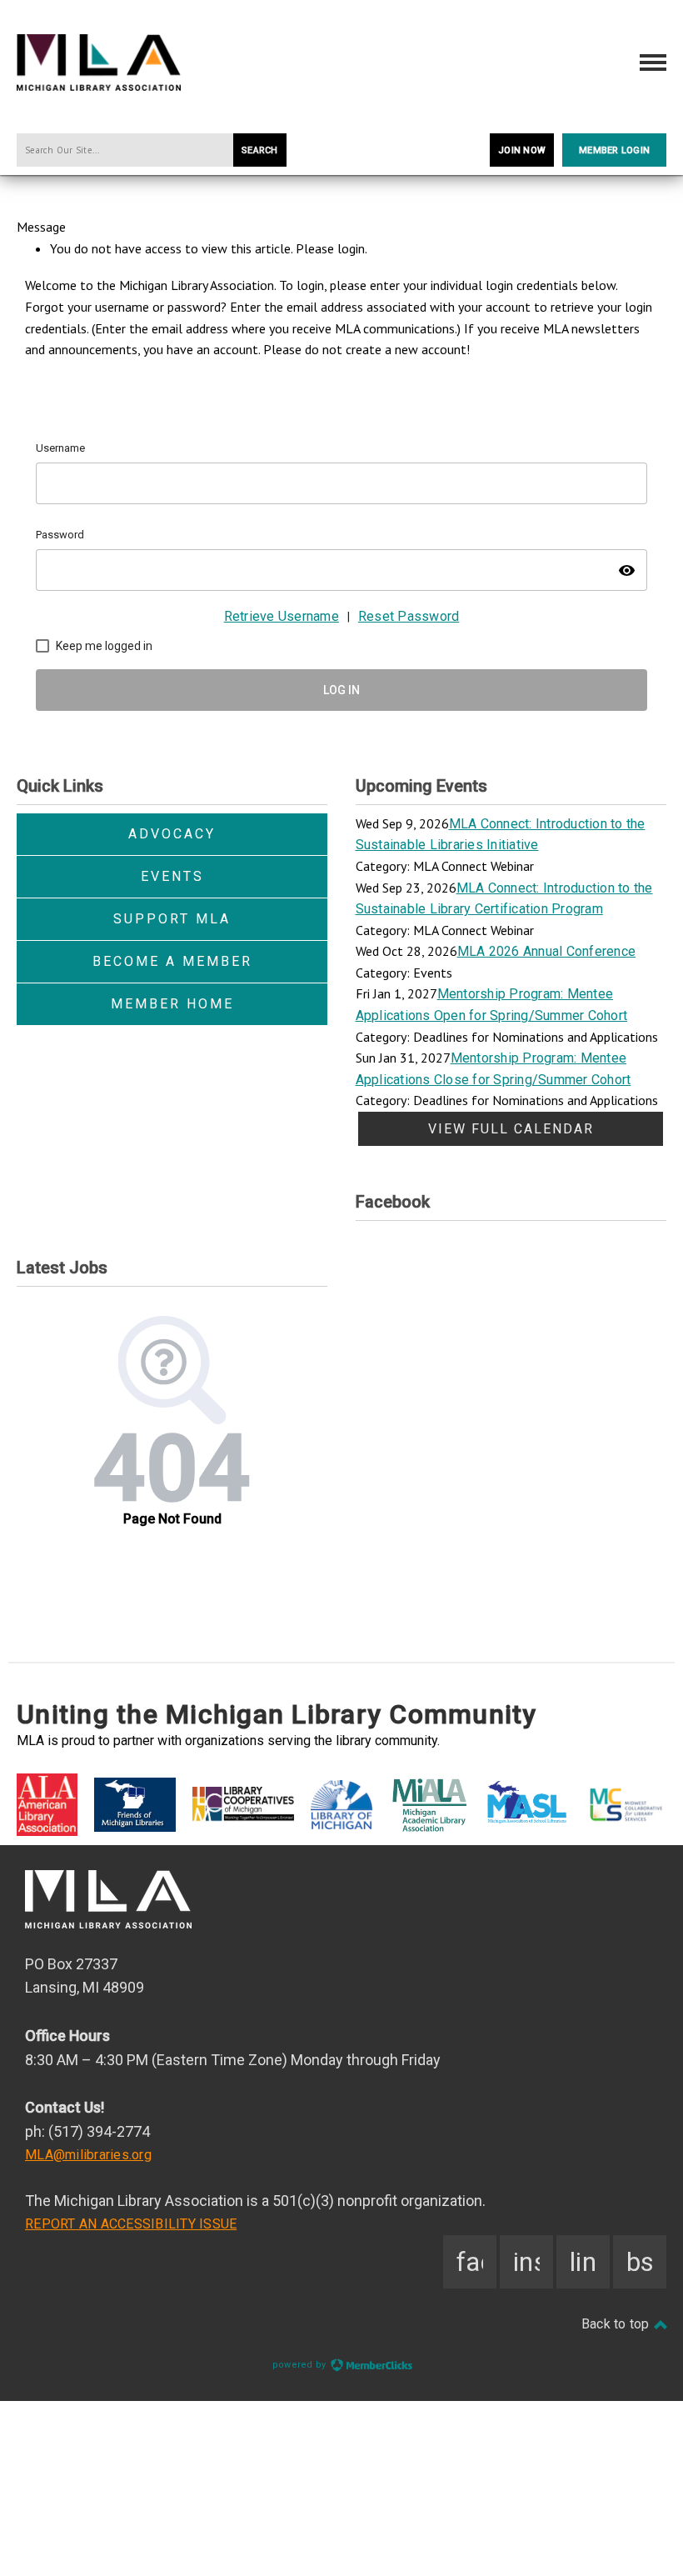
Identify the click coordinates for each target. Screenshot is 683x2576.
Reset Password (409, 616)
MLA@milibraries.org (88, 2155)
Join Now (522, 150)
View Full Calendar (511, 1129)
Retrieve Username (282, 616)
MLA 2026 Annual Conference (547, 951)
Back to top (617, 2324)
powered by (301, 2365)
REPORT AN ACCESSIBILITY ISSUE (131, 2224)
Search (260, 150)
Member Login (614, 150)
